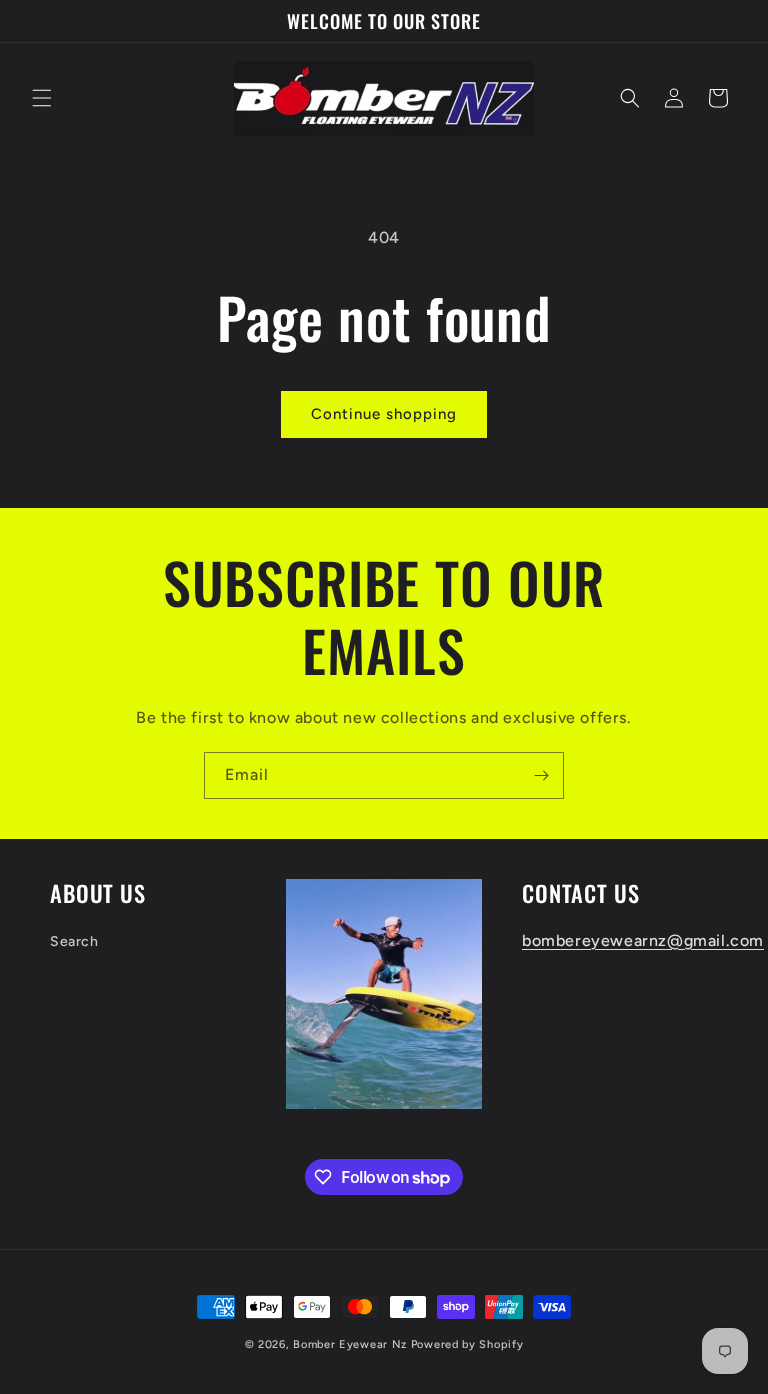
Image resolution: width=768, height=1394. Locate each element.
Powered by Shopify (467, 1344)
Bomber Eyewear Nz (350, 1344)
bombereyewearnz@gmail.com (643, 940)
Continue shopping (384, 414)
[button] (42, 98)
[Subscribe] (541, 775)
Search (74, 941)
